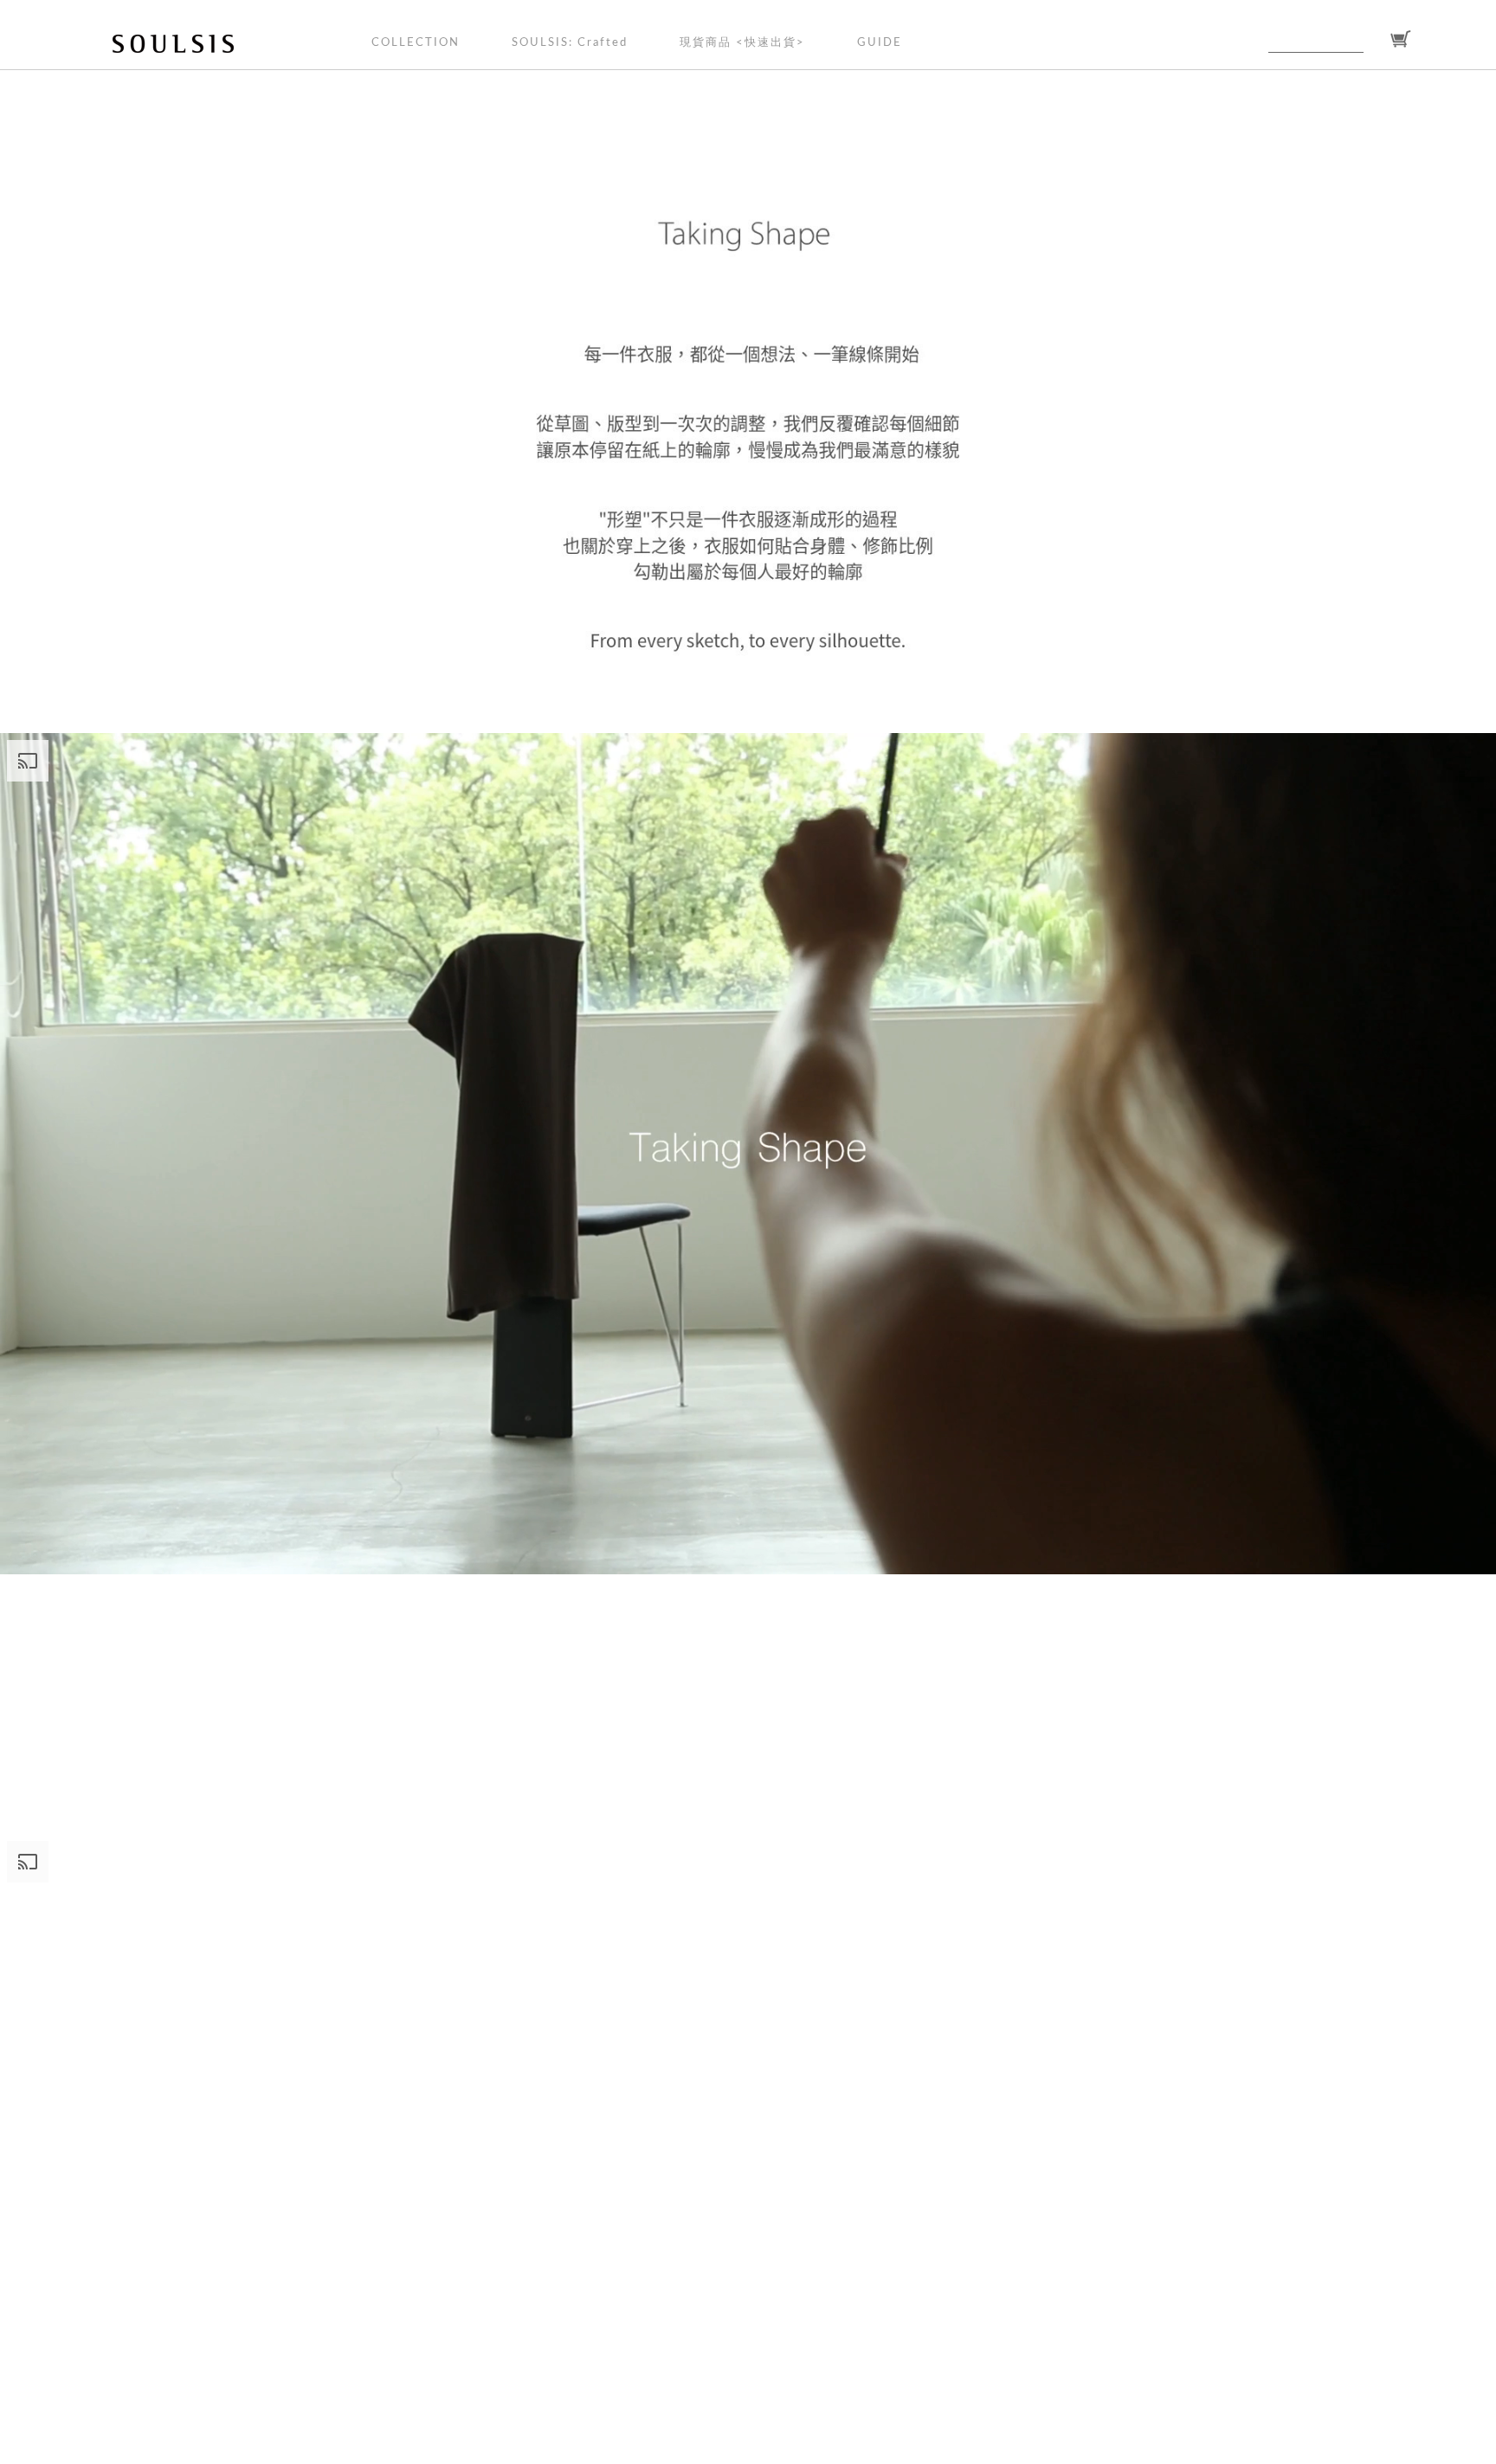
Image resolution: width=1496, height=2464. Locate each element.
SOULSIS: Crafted (570, 43)
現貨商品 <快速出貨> (742, 43)
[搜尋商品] (1374, 40)
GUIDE (880, 43)
